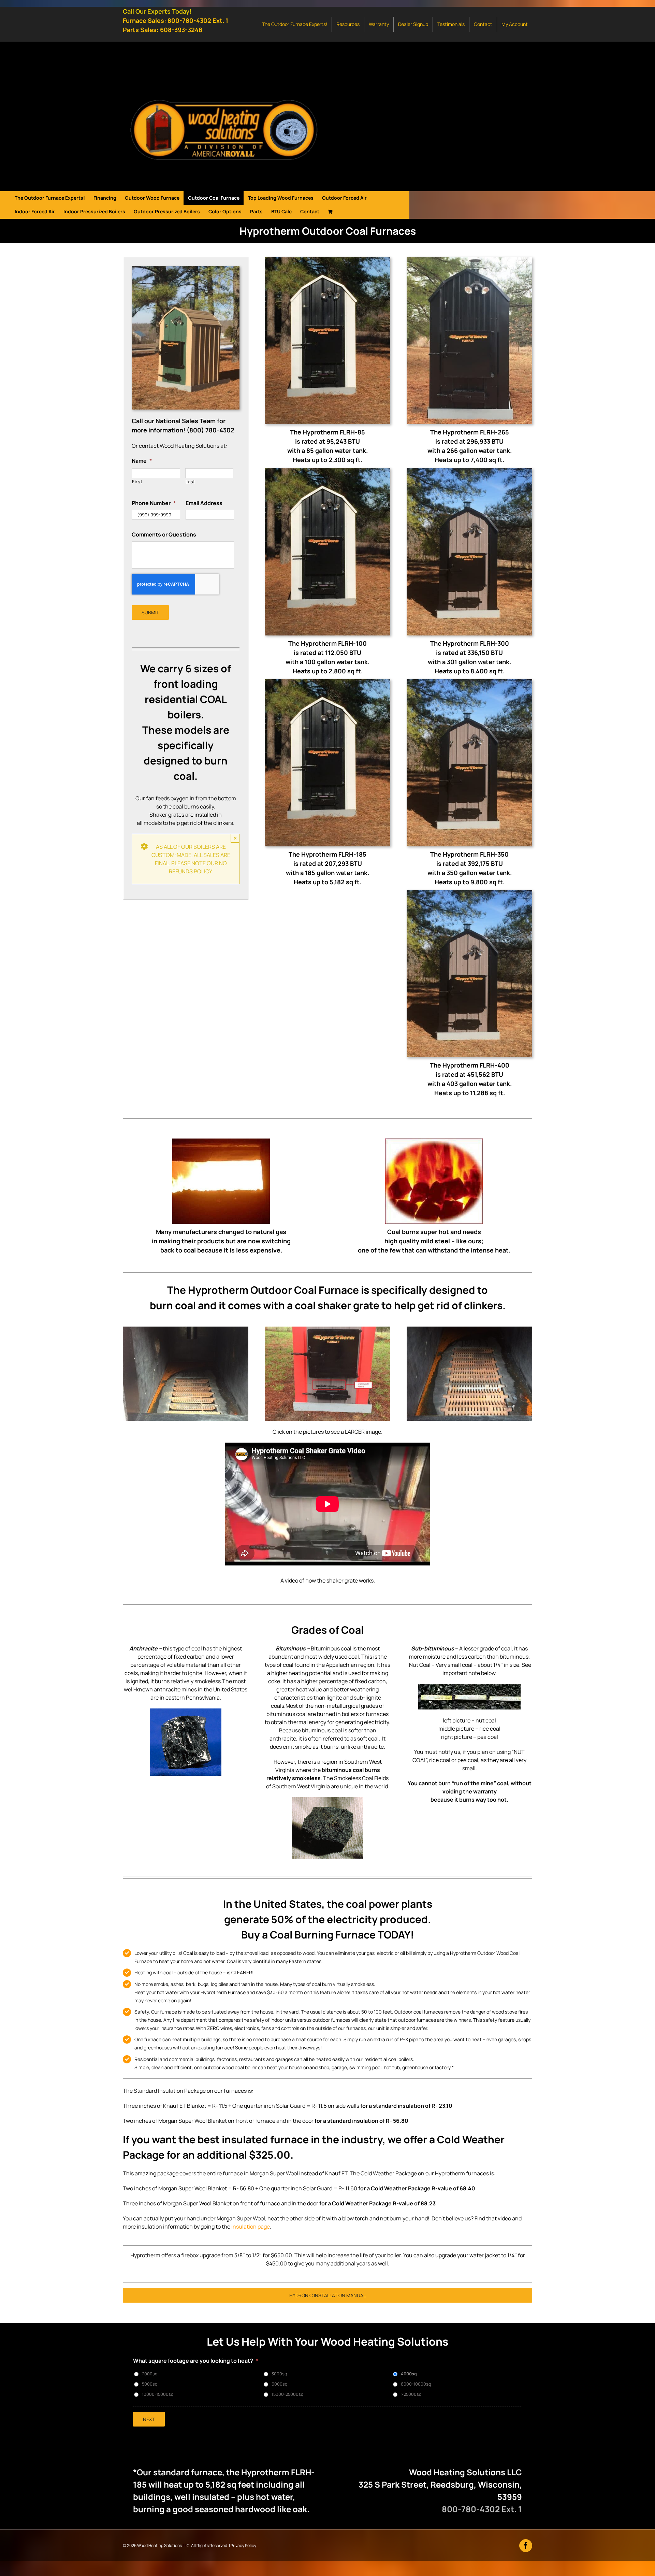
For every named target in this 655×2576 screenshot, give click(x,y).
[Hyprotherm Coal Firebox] (186, 1329)
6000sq (279, 2384)
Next (149, 2419)
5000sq (150, 2384)
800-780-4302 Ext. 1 (482, 2509)
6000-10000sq (416, 2384)
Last (191, 482)
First (137, 482)
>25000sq (411, 2394)
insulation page (251, 2227)
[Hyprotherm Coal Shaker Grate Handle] (327, 1329)
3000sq (279, 2374)
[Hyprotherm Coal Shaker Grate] (469, 1329)
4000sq (409, 2374)
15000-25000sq (287, 2394)
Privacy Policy (243, 2545)
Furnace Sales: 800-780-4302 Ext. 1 (176, 20)
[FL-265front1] (469, 260)
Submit (150, 612)
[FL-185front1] (327, 260)
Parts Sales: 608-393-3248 (163, 30)
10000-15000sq (158, 2394)
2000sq (150, 2374)
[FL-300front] (469, 471)
